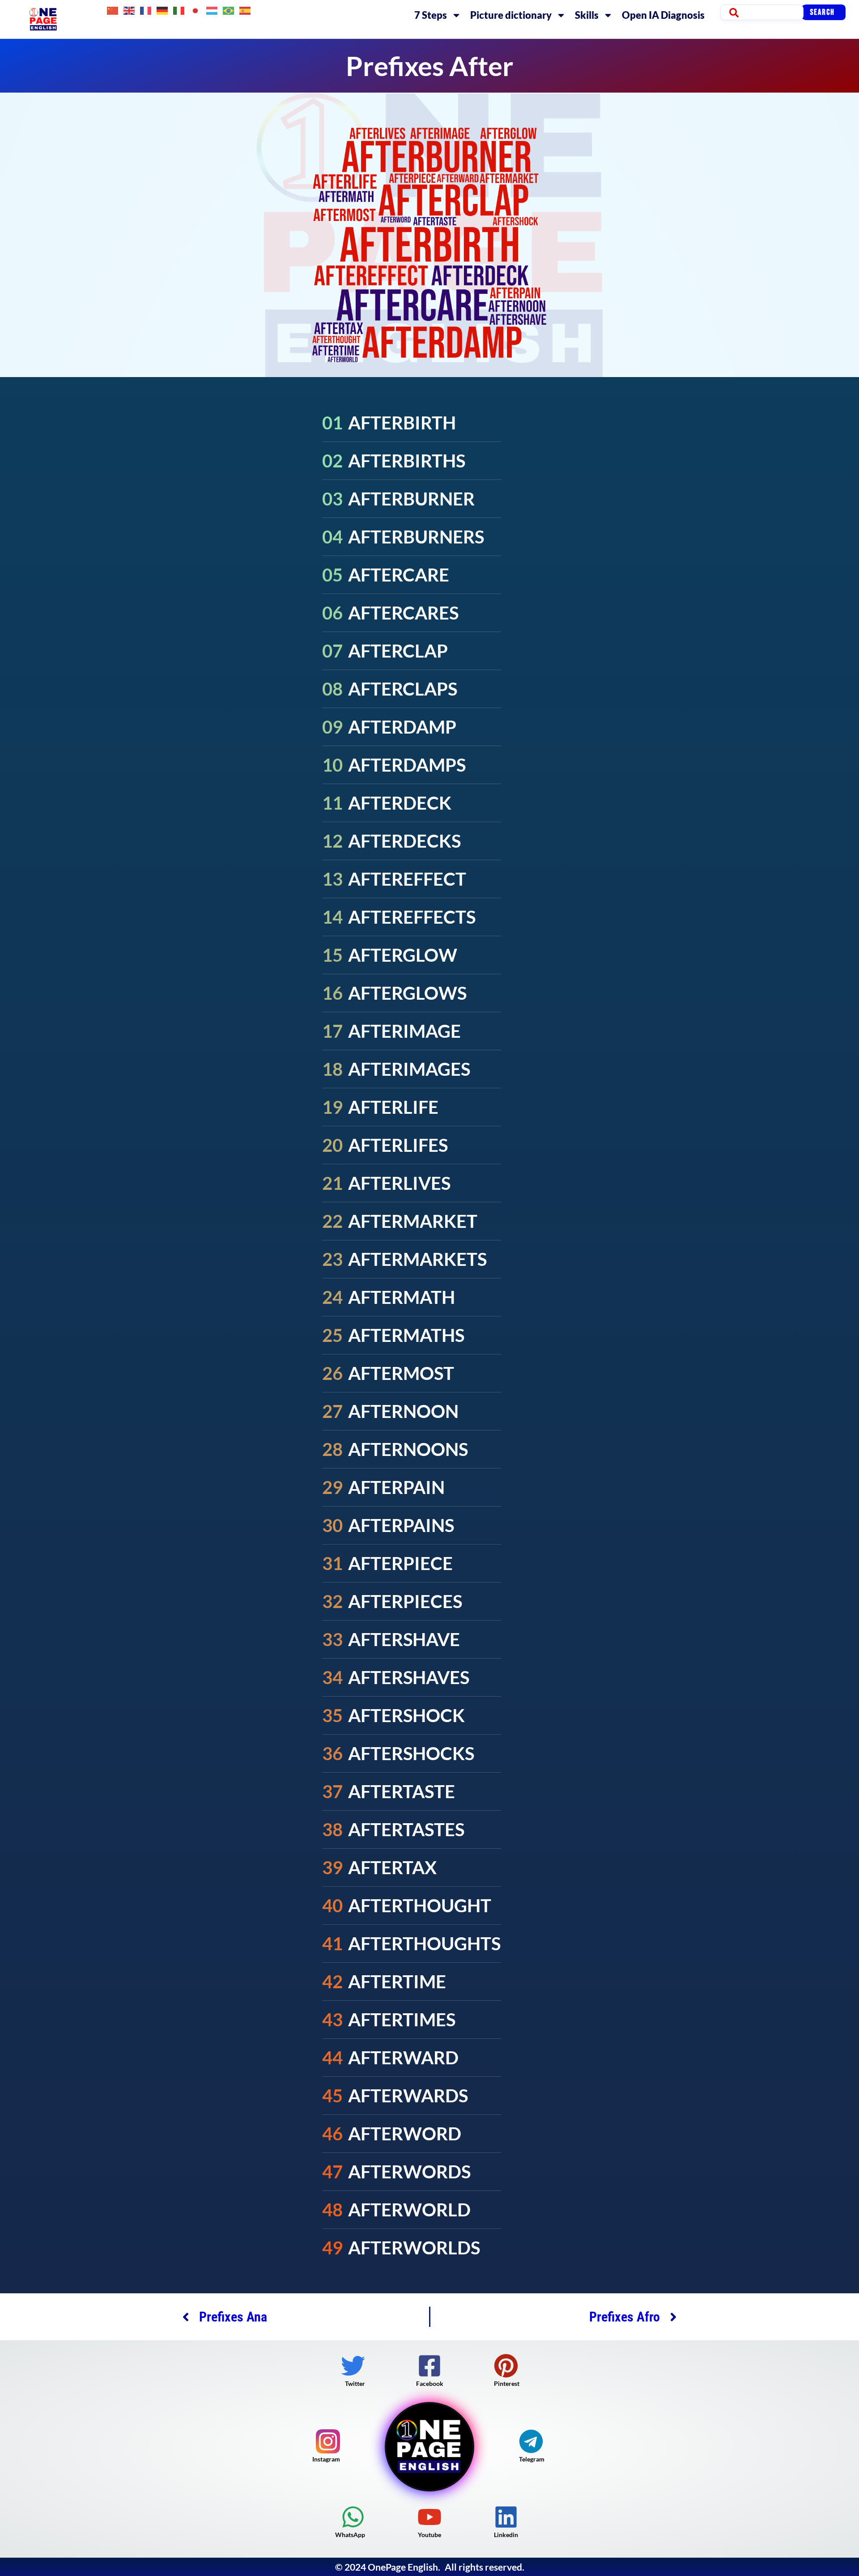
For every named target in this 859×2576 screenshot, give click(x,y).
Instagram (326, 2459)
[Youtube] (429, 2517)
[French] (146, 10)
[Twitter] (353, 2366)
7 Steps (431, 15)
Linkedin (506, 2535)
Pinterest (507, 2383)
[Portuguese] (229, 10)
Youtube (429, 2535)
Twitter (355, 2383)
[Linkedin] (506, 2517)
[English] (130, 10)
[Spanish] (245, 10)
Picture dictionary (511, 15)
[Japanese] (196, 10)
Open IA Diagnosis (663, 15)
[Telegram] (531, 2441)
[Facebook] (429, 2366)
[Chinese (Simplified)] (113, 10)
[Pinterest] (506, 2366)
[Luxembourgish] (212, 10)
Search (822, 12)
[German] (163, 10)
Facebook (430, 2383)
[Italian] (179, 10)
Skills (587, 15)
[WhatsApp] (353, 2517)
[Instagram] (328, 2441)
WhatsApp (350, 2535)
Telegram (532, 2459)
